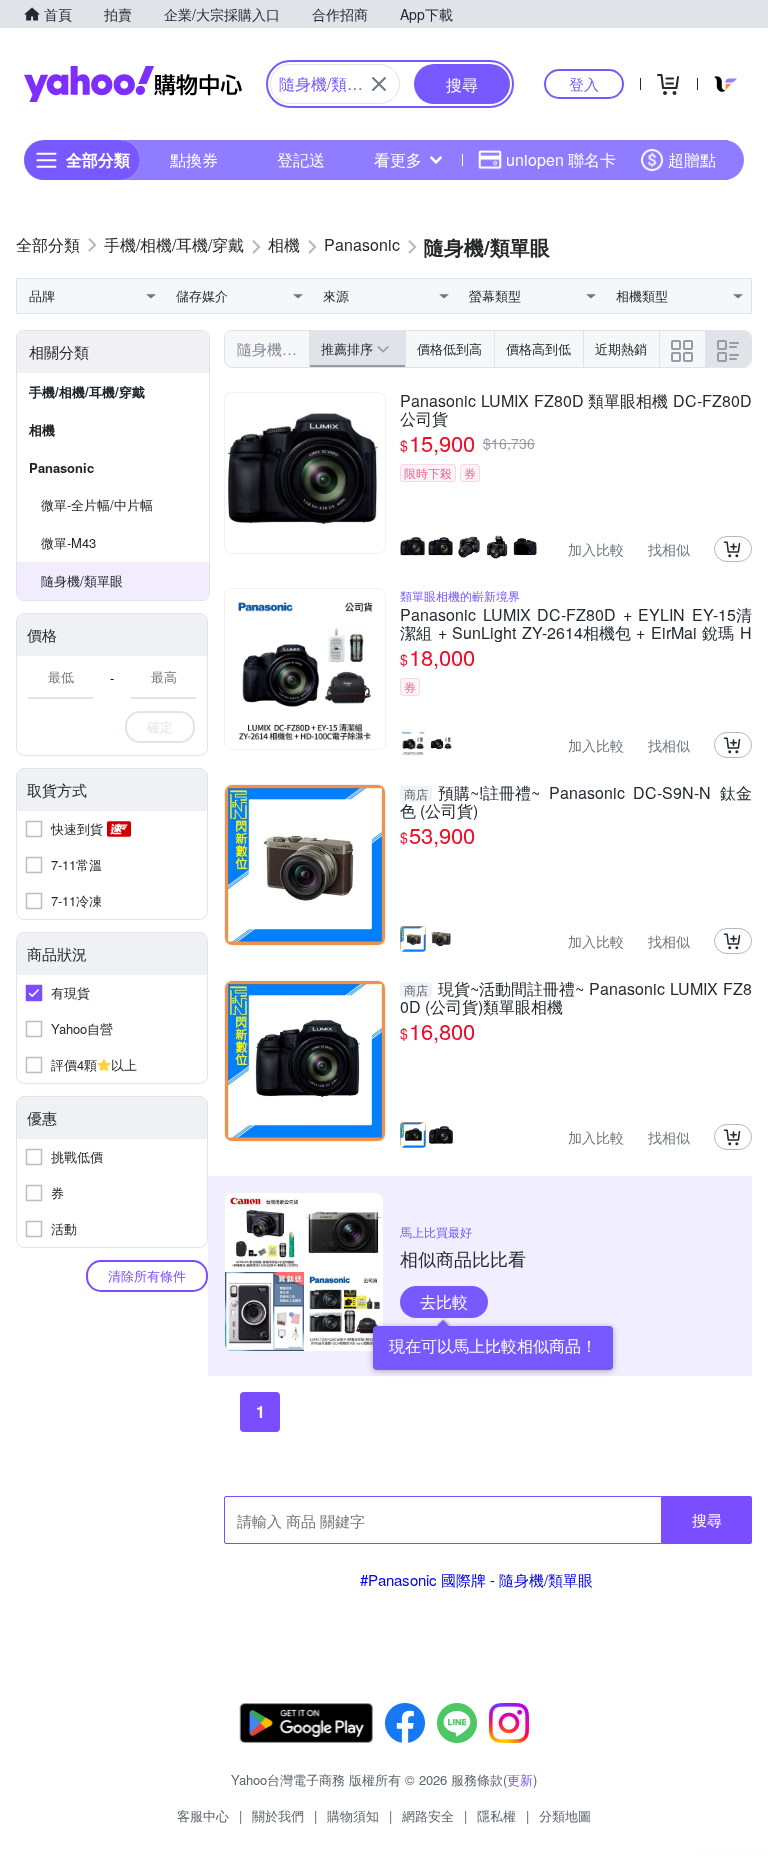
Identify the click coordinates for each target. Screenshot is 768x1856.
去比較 (444, 1301)
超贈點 (692, 159)
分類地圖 (565, 1815)
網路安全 (428, 1815)
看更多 (398, 159)
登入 (584, 83)
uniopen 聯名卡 (561, 159)
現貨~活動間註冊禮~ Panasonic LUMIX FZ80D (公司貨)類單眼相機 (576, 998)
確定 (160, 726)
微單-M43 (68, 542)
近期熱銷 (621, 348)
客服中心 (203, 1815)
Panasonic (61, 467)
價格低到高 (449, 348)
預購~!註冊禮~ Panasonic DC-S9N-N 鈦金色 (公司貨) (576, 802)
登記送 (301, 159)
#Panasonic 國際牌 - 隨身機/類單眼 (476, 1579)
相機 (42, 429)
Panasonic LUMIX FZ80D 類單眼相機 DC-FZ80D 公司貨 (576, 410)
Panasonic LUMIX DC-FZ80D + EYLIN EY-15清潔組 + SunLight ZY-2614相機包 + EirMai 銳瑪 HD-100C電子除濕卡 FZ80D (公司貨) (576, 624)
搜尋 (707, 1519)
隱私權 (496, 1815)
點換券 (194, 159)
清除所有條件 (147, 1275)
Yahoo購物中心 (133, 84)
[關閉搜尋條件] (379, 84)
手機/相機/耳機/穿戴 (87, 391)
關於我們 (278, 1815)
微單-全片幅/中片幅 (97, 504)
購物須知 (353, 1815)
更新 (520, 1779)
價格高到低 (538, 348)
